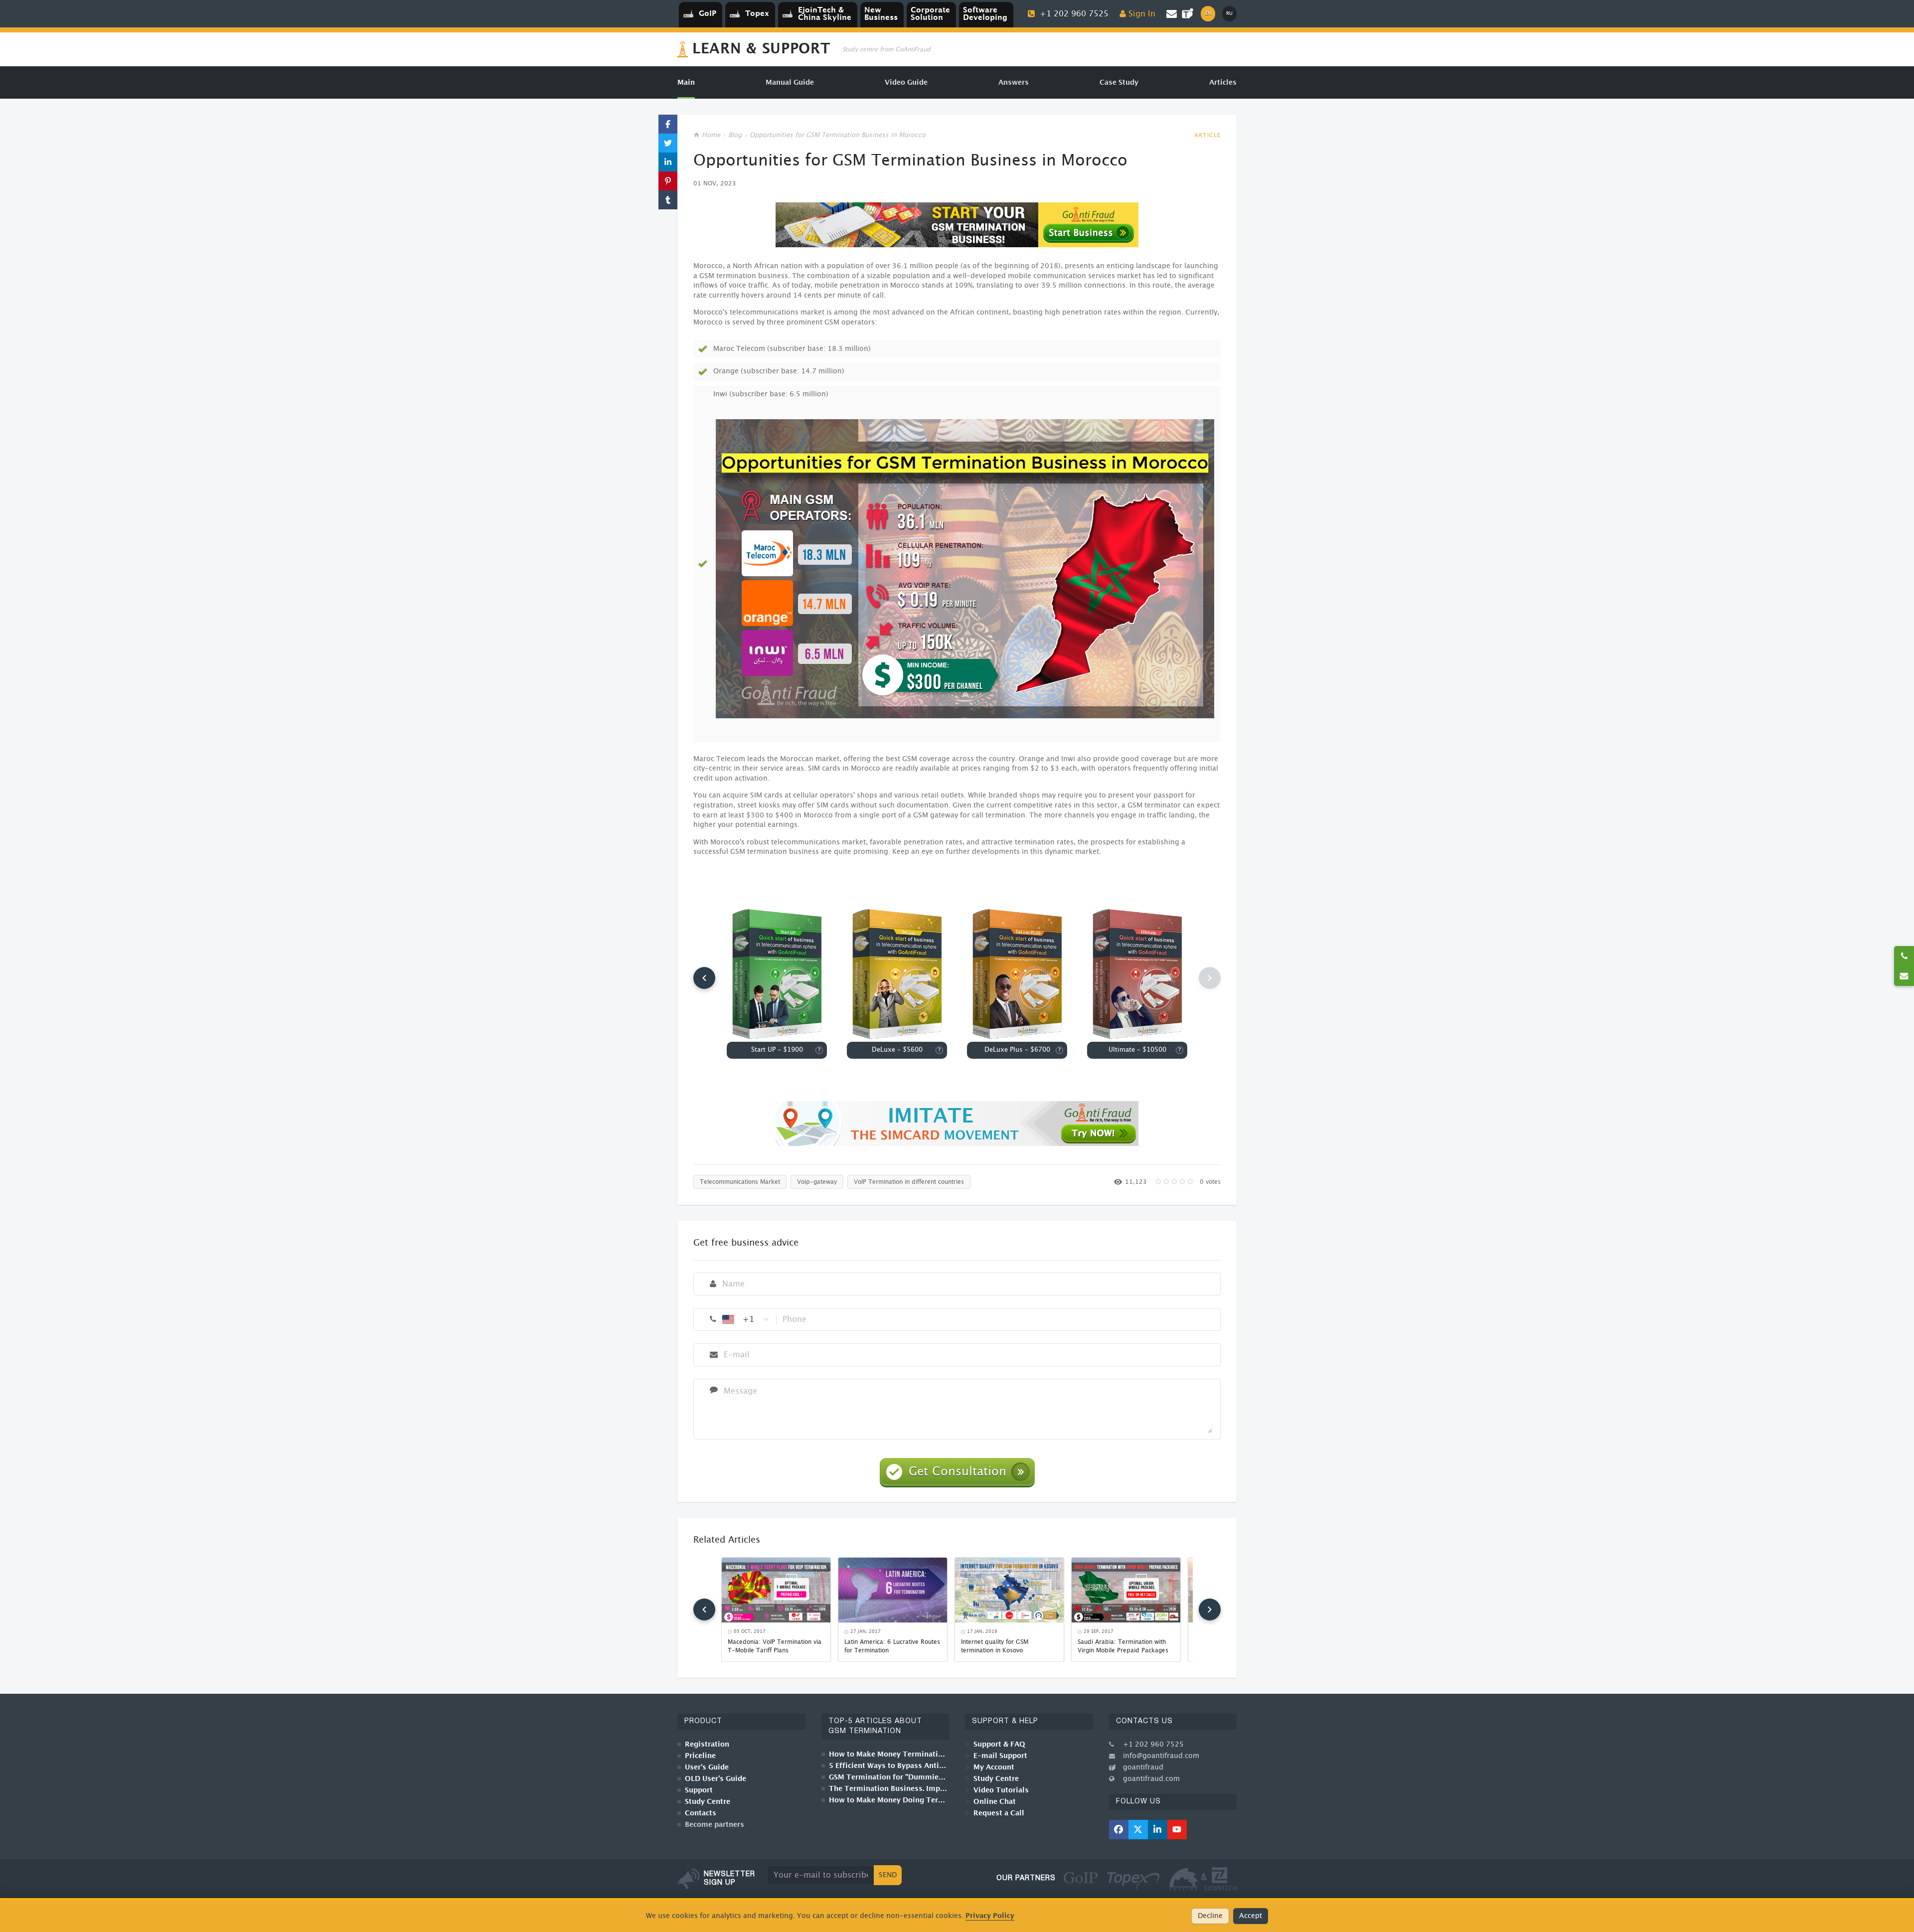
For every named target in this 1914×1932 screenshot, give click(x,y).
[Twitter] (1138, 1830)
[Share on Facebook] (668, 124)
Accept (1251, 1916)
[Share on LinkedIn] (668, 162)
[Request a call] (1904, 956)
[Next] (1210, 1610)
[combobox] (746, 1319)
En (1208, 13)
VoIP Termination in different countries (909, 1182)
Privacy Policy (990, 1916)
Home (711, 135)
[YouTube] (1177, 1830)
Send (888, 1875)
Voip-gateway (817, 1182)
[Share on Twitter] (668, 143)
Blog (735, 135)
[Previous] (704, 978)
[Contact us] (1904, 976)
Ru (1229, 13)
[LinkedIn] (1158, 1830)
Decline (1210, 1916)
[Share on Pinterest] (668, 181)
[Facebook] (1119, 1830)
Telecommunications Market (740, 1182)
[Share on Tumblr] (668, 200)
